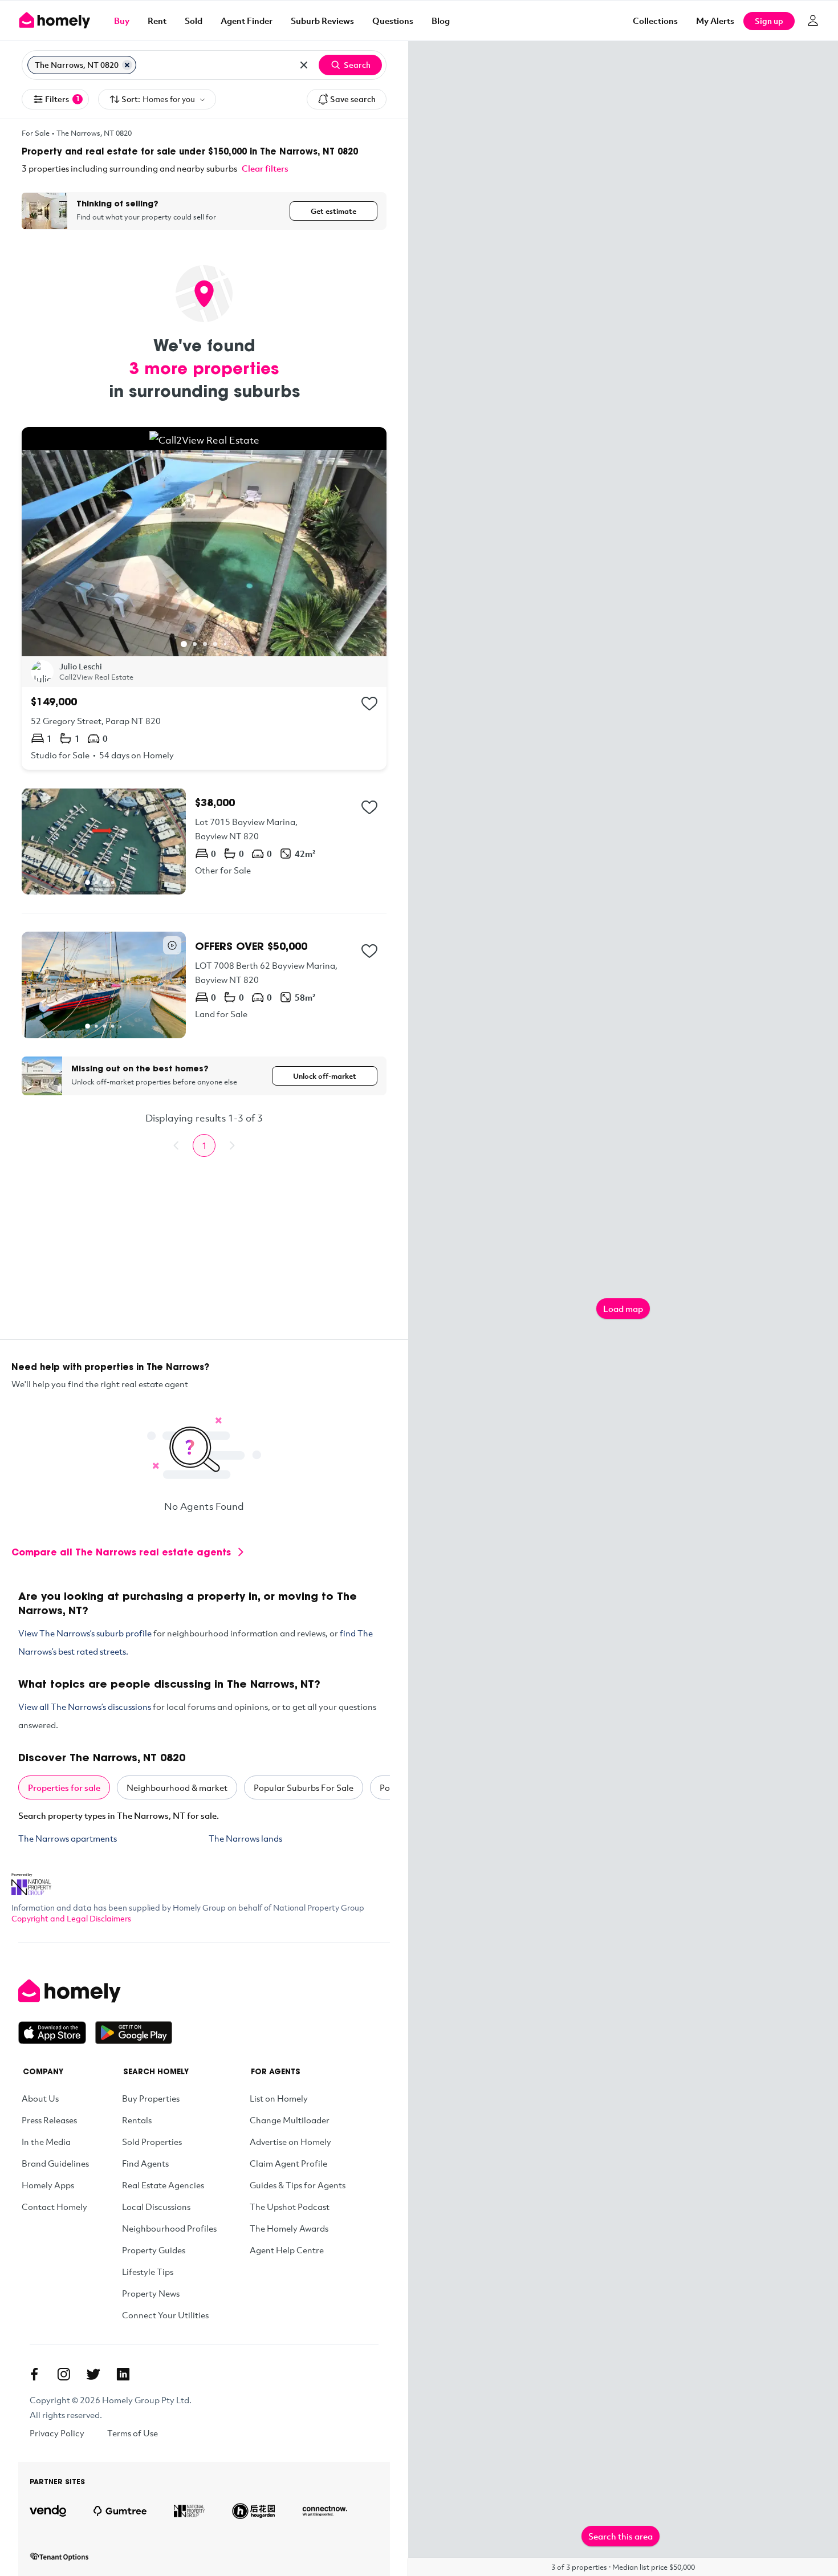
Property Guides (154, 2250)
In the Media (46, 2142)
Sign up (769, 21)
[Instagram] (64, 2374)
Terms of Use (133, 2433)
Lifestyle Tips (148, 2272)
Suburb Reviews (322, 21)
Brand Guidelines (55, 2163)
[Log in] (813, 21)
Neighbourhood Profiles (169, 2228)
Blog (441, 21)
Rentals (137, 2120)
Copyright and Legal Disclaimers (71, 1918)
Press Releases (49, 2120)
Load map (623, 1309)
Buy (122, 21)
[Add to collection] (369, 704)
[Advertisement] (204, 1259)
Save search (353, 99)
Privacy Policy (57, 2433)
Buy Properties (151, 2098)
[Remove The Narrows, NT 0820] (127, 65)
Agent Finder (247, 21)
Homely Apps (48, 2185)
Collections (655, 21)
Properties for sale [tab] (64, 1787)
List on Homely (279, 2098)
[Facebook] (34, 2374)
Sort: (158, 99)
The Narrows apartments (68, 1838)
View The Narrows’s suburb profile (85, 1633)
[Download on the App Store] (57, 2033)
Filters (62, 99)
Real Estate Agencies (163, 2185)
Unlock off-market (325, 1076)
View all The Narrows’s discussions (85, 1707)
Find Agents (145, 2163)
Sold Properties (152, 2142)
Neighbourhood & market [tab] (177, 1787)
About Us (40, 2098)
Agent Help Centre (287, 2250)
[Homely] (95, 1991)
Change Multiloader (290, 2120)
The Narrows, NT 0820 (94, 133)
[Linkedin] (123, 2374)
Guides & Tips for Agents (298, 2185)
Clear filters (265, 168)
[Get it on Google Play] (134, 2033)
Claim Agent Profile (288, 2163)
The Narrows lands (245, 1838)
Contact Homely (54, 2207)
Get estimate (333, 211)
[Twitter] (93, 2374)
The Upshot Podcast (290, 2207)
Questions (393, 21)
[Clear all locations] (304, 65)
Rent (157, 21)
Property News (151, 2293)
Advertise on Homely (290, 2142)
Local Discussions (156, 2207)
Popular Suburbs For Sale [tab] (304, 1787)
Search (357, 65)
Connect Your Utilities (165, 2315)
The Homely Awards (289, 2228)
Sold (194, 21)
